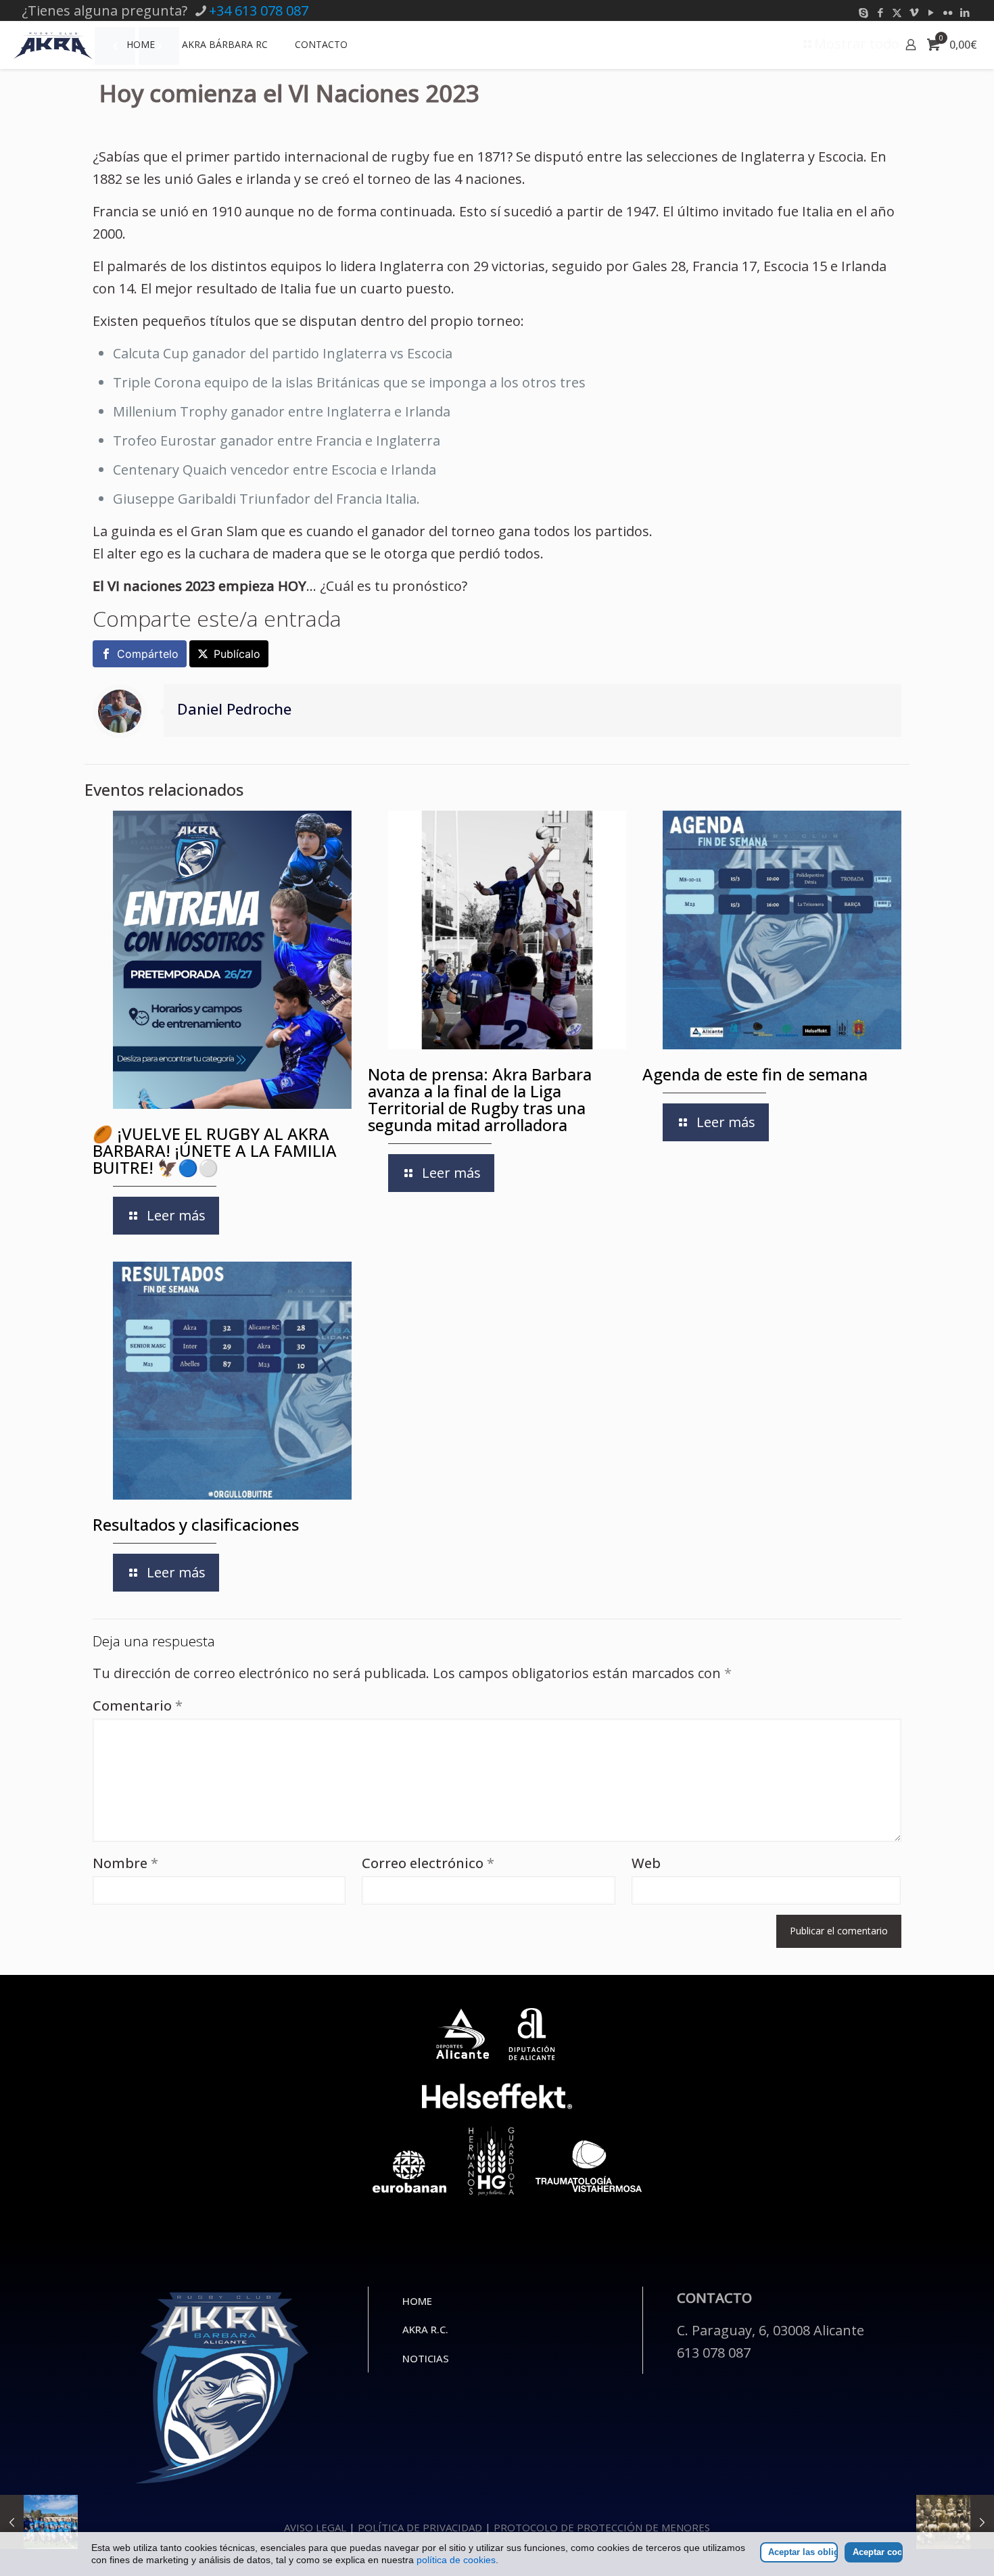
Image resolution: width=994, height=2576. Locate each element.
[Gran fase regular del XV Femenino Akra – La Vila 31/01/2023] (39, 2522)
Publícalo (237, 654)
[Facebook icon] (880, 12)
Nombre (125, 1863)
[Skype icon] (863, 12)
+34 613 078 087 (259, 10)
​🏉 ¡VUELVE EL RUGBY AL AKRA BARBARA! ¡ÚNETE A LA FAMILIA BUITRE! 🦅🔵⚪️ (215, 1150)
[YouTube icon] (931, 12)
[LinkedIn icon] (965, 12)
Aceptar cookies (878, 2552)
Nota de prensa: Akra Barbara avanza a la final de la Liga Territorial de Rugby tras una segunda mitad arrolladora (480, 1099)
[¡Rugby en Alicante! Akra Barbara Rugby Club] (53, 45)
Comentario (138, 1706)
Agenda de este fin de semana (755, 1074)
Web (646, 1863)
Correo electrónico (428, 1863)
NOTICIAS (426, 2358)
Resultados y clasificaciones (196, 1524)
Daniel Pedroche (234, 709)
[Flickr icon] (948, 12)
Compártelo (148, 654)
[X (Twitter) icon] (897, 12)
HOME (417, 2301)
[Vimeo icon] (914, 12)
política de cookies (456, 2560)
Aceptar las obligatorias (803, 2552)
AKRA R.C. (425, 2329)
